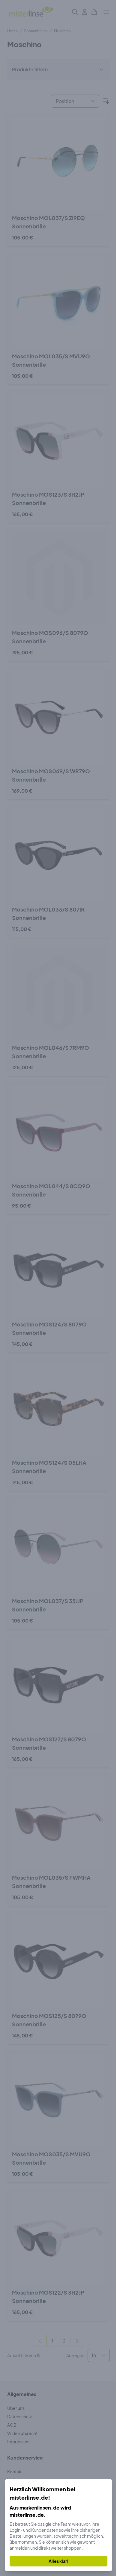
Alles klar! (58, 2561)
